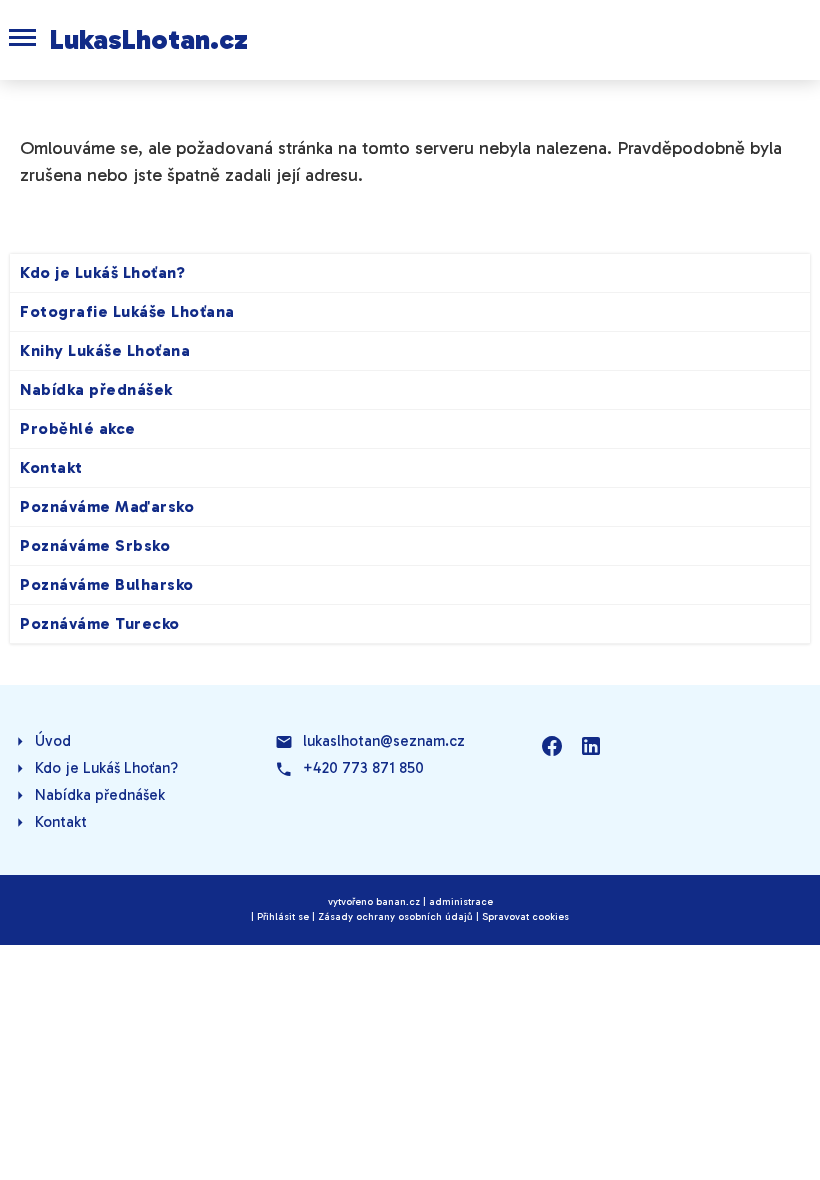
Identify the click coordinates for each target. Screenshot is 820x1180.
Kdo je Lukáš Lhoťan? (102, 272)
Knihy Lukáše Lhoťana (105, 350)
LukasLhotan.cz (149, 39)
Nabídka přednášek (96, 389)
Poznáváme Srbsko (95, 545)
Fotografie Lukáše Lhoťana (127, 311)
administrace (461, 902)
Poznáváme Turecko (100, 623)
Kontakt (51, 467)
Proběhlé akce (78, 428)
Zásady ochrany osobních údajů (395, 917)
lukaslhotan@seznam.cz (384, 741)
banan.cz (398, 902)
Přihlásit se (283, 917)
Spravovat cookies (525, 917)
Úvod (53, 741)
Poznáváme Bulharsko (107, 584)
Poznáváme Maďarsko (107, 506)
